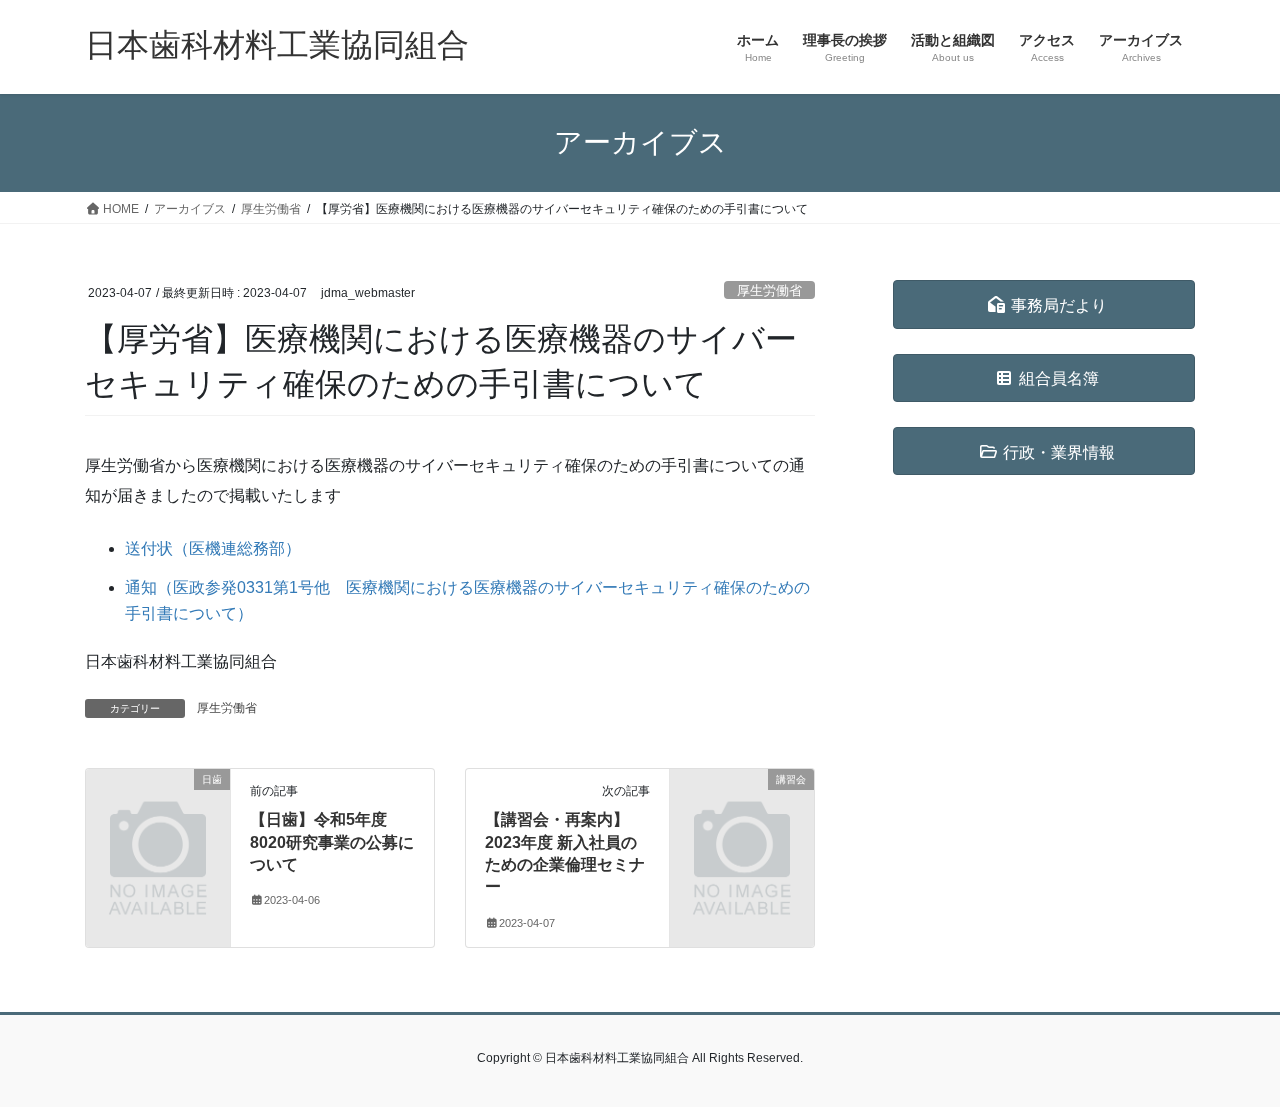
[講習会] (742, 812)
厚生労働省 (769, 290)
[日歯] (158, 812)
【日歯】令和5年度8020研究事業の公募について (332, 842)
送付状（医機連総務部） (213, 548)
